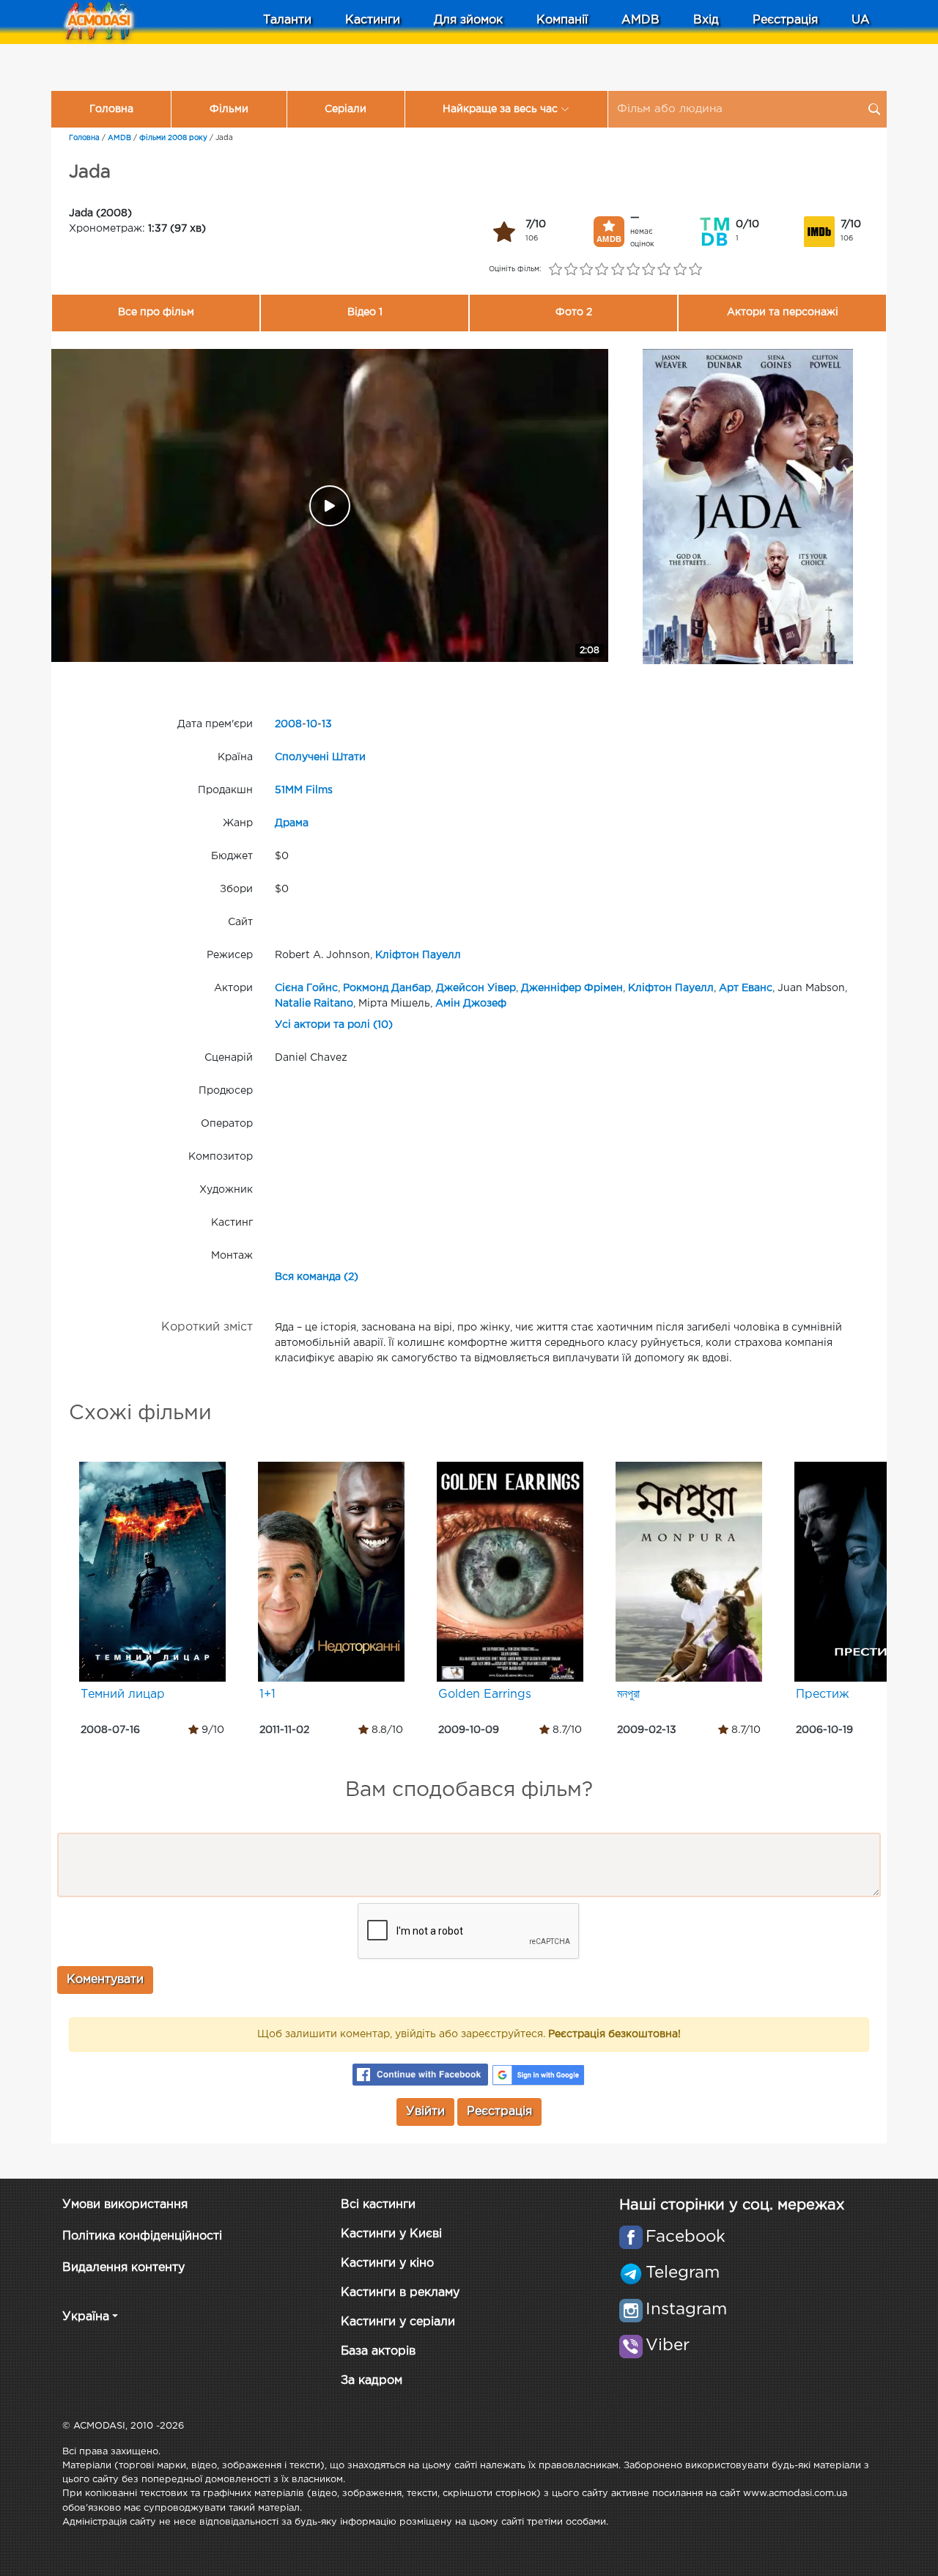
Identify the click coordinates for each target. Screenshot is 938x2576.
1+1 (267, 1694)
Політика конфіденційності (142, 2236)
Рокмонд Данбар (387, 988)
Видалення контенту (123, 2268)
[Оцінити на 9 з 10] (680, 270)
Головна (111, 109)
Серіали (346, 109)
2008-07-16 (110, 1730)
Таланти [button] (287, 20)
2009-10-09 (469, 1730)
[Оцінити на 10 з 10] (695, 270)
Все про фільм (156, 312)
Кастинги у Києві (391, 2234)
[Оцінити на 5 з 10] (617, 270)
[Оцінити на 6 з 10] (633, 270)
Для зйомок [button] (468, 20)
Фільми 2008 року (173, 138)
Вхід (706, 20)
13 (327, 724)
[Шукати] (874, 109)
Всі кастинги (378, 2205)
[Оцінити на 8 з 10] (664, 270)
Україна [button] (86, 2317)
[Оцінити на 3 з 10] (587, 270)
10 (312, 724)
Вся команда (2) (317, 1277)
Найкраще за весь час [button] (500, 109)
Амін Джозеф (471, 1004)
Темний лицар (123, 1694)
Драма (292, 823)
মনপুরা (628, 1694)
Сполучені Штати (320, 757)
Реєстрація (785, 20)
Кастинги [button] (373, 20)
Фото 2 (574, 312)
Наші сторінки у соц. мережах (732, 2205)
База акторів (378, 2351)
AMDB (640, 20)
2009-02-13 (647, 1730)
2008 (288, 724)
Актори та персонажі (783, 312)
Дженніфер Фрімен (572, 988)
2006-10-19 (824, 1730)
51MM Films (304, 790)
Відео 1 (365, 312)
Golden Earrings (485, 1694)
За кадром (372, 2381)
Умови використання (125, 2205)
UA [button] (861, 20)
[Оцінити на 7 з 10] (649, 270)
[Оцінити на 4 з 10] (602, 270)
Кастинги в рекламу (400, 2293)
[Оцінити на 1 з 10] (555, 270)
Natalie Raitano (314, 1004)
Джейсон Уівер (476, 988)
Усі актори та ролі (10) (334, 1025)
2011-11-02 (284, 1730)
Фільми (229, 109)
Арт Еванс (746, 988)
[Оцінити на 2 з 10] (570, 270)
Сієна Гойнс (306, 988)
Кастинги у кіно (387, 2263)
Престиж (823, 1694)
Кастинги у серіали (398, 2322)
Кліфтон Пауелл (418, 955)
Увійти (425, 2112)
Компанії (562, 20)
